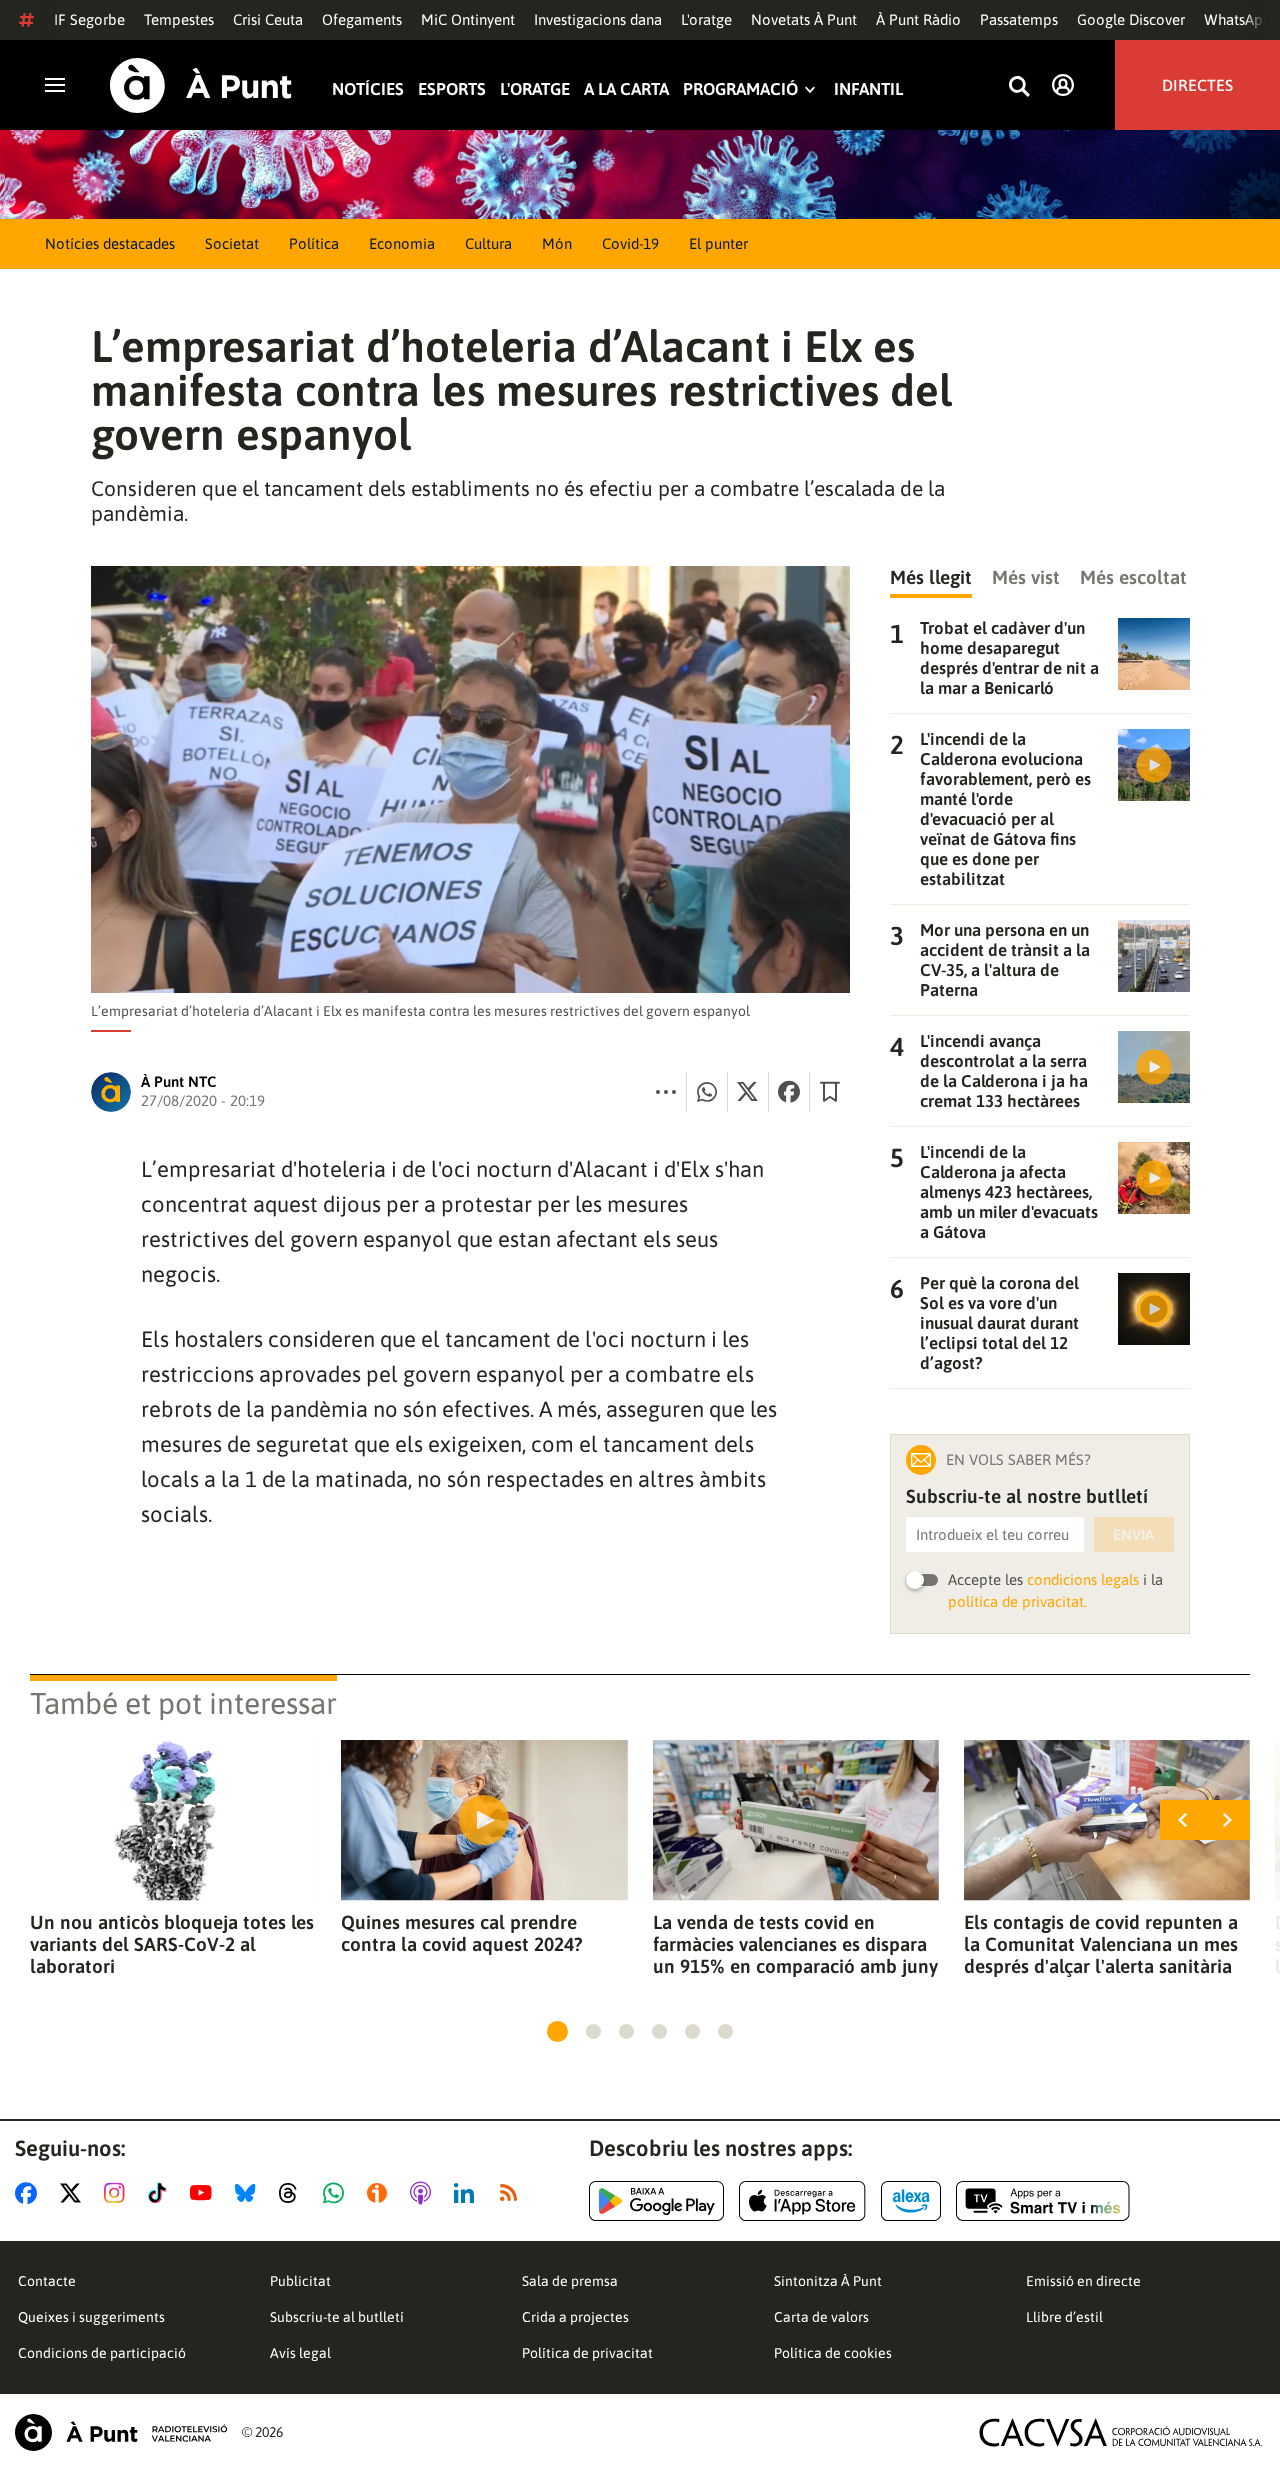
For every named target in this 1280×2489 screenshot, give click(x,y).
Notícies (368, 89)
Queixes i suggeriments (91, 2317)
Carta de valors (821, 2317)
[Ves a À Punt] (201, 85)
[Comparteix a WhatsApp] (707, 1092)
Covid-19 (630, 243)
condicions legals (1083, 1579)
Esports (452, 89)
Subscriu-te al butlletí (337, 2317)
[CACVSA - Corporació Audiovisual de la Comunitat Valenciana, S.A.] (1121, 2432)
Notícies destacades (110, 243)
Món (557, 243)
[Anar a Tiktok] (161, 2193)
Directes (1197, 85)
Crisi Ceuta (268, 19)
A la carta (626, 89)
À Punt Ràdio (918, 19)
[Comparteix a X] (748, 1092)
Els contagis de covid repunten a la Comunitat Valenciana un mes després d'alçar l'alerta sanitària (1101, 1944)
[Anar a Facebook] (30, 2193)
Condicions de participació (102, 2353)
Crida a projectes (575, 2317)
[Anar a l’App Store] (802, 2201)
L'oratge (706, 19)
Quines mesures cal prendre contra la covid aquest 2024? (461, 1933)
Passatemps (1019, 19)
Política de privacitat (587, 2353)
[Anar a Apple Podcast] (424, 2193)
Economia (402, 243)
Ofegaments (362, 19)
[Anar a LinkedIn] (468, 2193)
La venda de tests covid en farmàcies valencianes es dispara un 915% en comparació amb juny (795, 1944)
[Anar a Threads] (293, 2193)
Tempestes (179, 19)
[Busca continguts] (1019, 87)
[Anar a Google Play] (656, 2201)
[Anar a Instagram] (118, 2193)
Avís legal (300, 2353)
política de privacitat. (1017, 1601)
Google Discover (1131, 19)
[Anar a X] (74, 2193)
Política (314, 243)
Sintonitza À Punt (828, 2281)
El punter (718, 243)
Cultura (488, 243)
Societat (232, 243)
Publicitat (300, 2281)
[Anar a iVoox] (381, 2193)
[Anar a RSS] (513, 2193)
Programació (740, 89)
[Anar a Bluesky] (249, 2193)
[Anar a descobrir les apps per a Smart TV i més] (1043, 2201)
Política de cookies (833, 2353)
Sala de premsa (570, 2281)
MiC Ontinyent (468, 19)
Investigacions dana (598, 19)
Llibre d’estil (1064, 2317)
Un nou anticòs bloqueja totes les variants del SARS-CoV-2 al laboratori (172, 1944)
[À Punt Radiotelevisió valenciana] (121, 2432)
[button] (557, 2031)
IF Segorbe (89, 19)
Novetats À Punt (804, 19)
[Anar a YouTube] (205, 2193)
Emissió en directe (1083, 2281)
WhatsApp (1238, 19)
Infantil (868, 89)
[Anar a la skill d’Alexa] (911, 2201)
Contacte (47, 2281)
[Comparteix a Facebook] (789, 1092)
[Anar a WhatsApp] (337, 2193)
